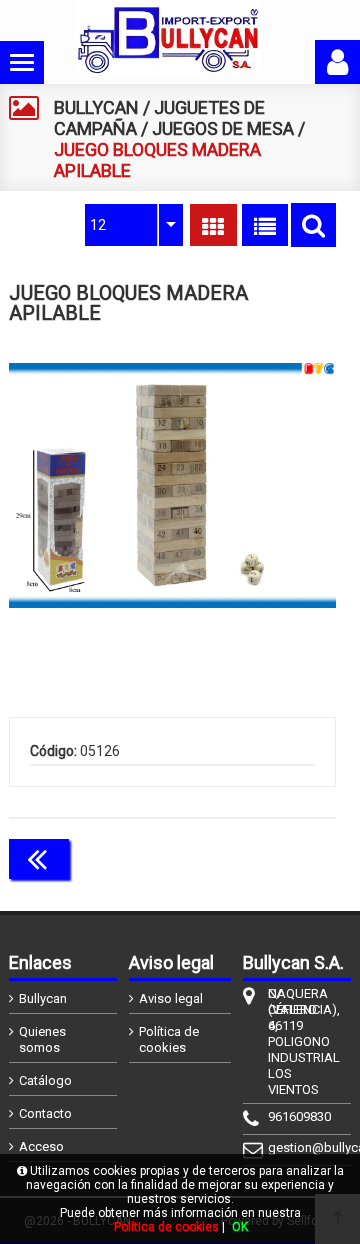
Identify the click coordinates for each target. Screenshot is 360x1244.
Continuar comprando (247, 857)
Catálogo (45, 1080)
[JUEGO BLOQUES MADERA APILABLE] (172, 485)
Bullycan (43, 998)
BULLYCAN (96, 107)
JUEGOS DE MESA (223, 128)
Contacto (45, 1113)
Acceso (41, 1146)
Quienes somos (42, 1039)
